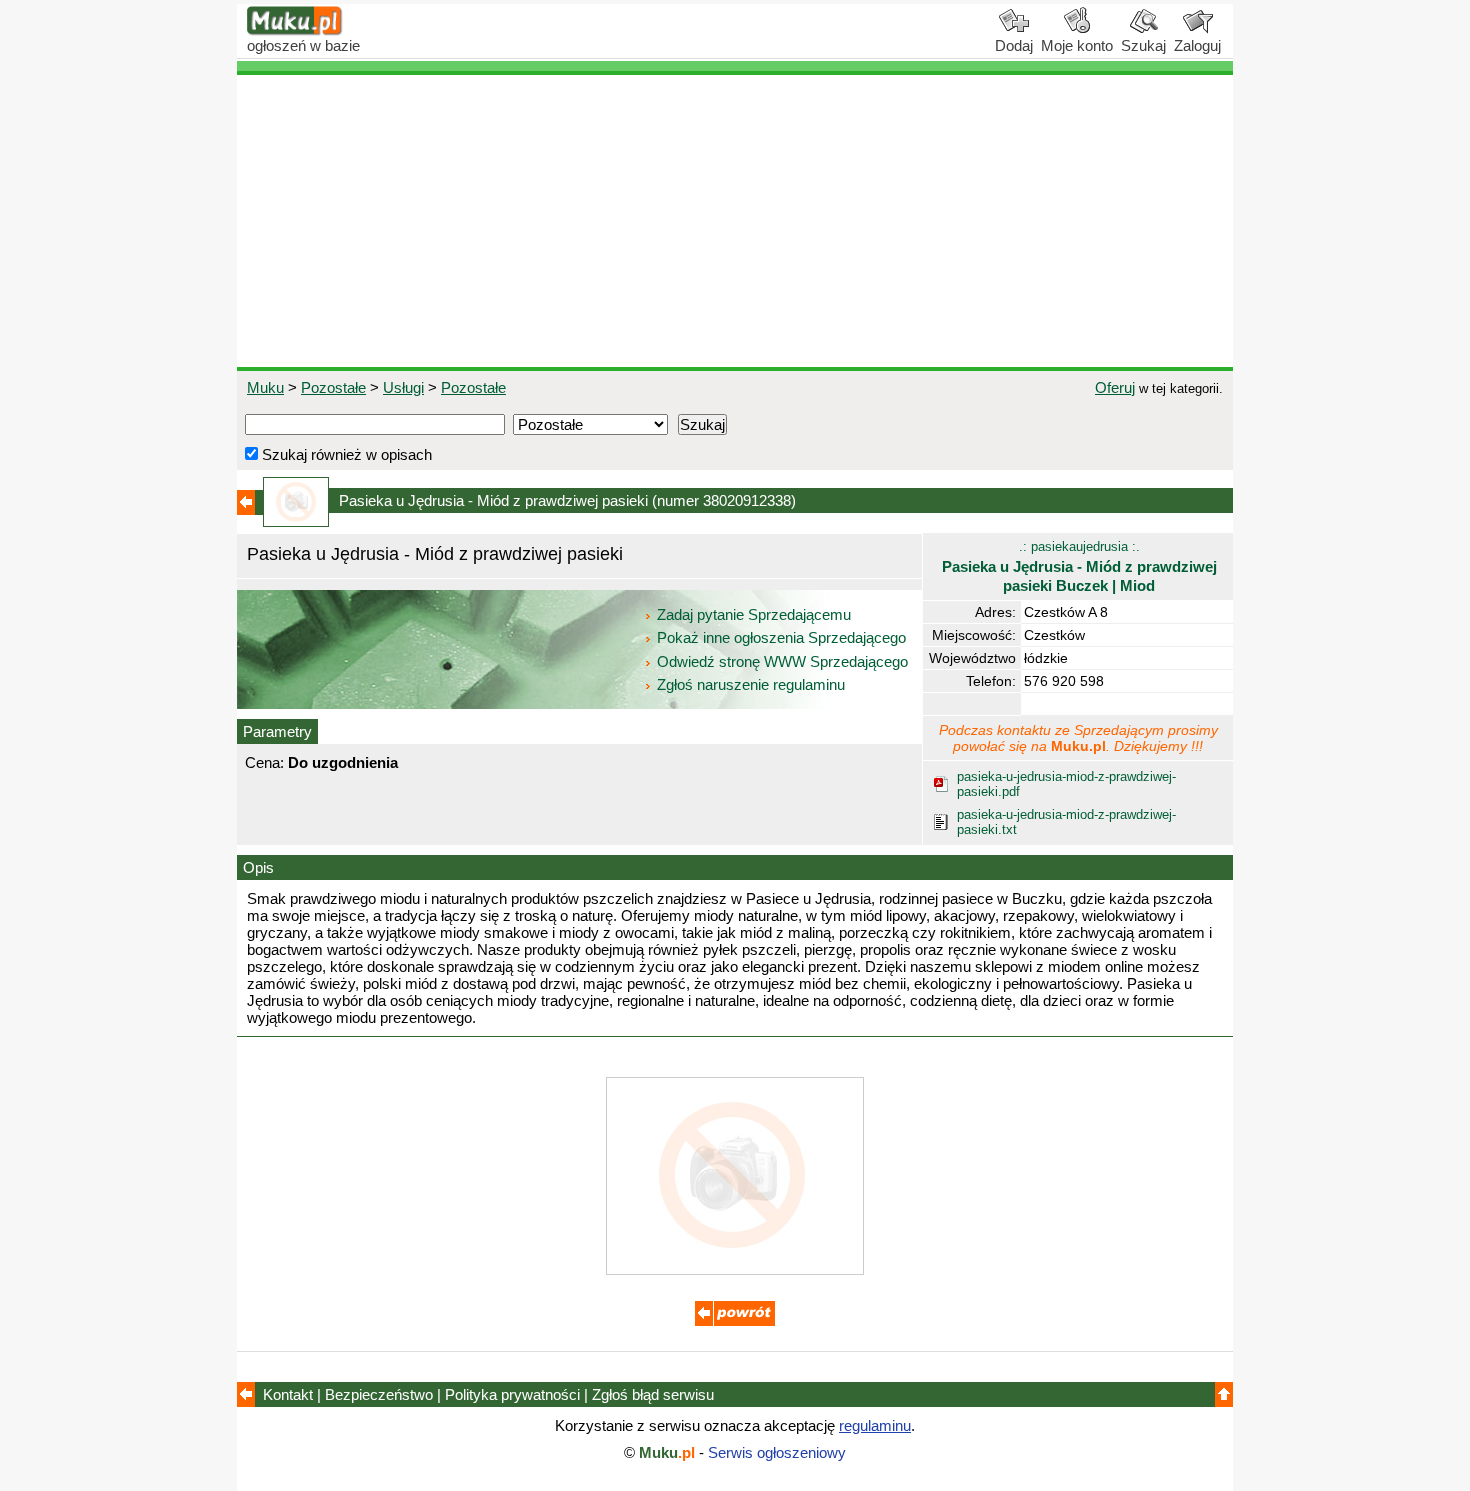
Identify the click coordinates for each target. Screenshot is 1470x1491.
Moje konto (1077, 45)
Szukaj (1143, 45)
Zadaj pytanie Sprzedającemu (754, 614)
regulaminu (875, 1425)
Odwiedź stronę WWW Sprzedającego (782, 661)
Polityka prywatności (512, 1394)
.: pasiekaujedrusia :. (1079, 566)
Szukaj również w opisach (345, 454)
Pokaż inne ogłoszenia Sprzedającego (781, 637)
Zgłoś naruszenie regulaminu (749, 684)
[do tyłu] (735, 1320)
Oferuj (1115, 387)
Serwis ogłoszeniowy (777, 1452)
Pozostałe (333, 387)
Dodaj (1014, 45)
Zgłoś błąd (653, 1394)
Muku (265, 387)
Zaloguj (1197, 45)
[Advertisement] (735, 221)
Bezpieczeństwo (379, 1394)
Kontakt (288, 1394)
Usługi (403, 387)
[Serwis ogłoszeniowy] (295, 30)
